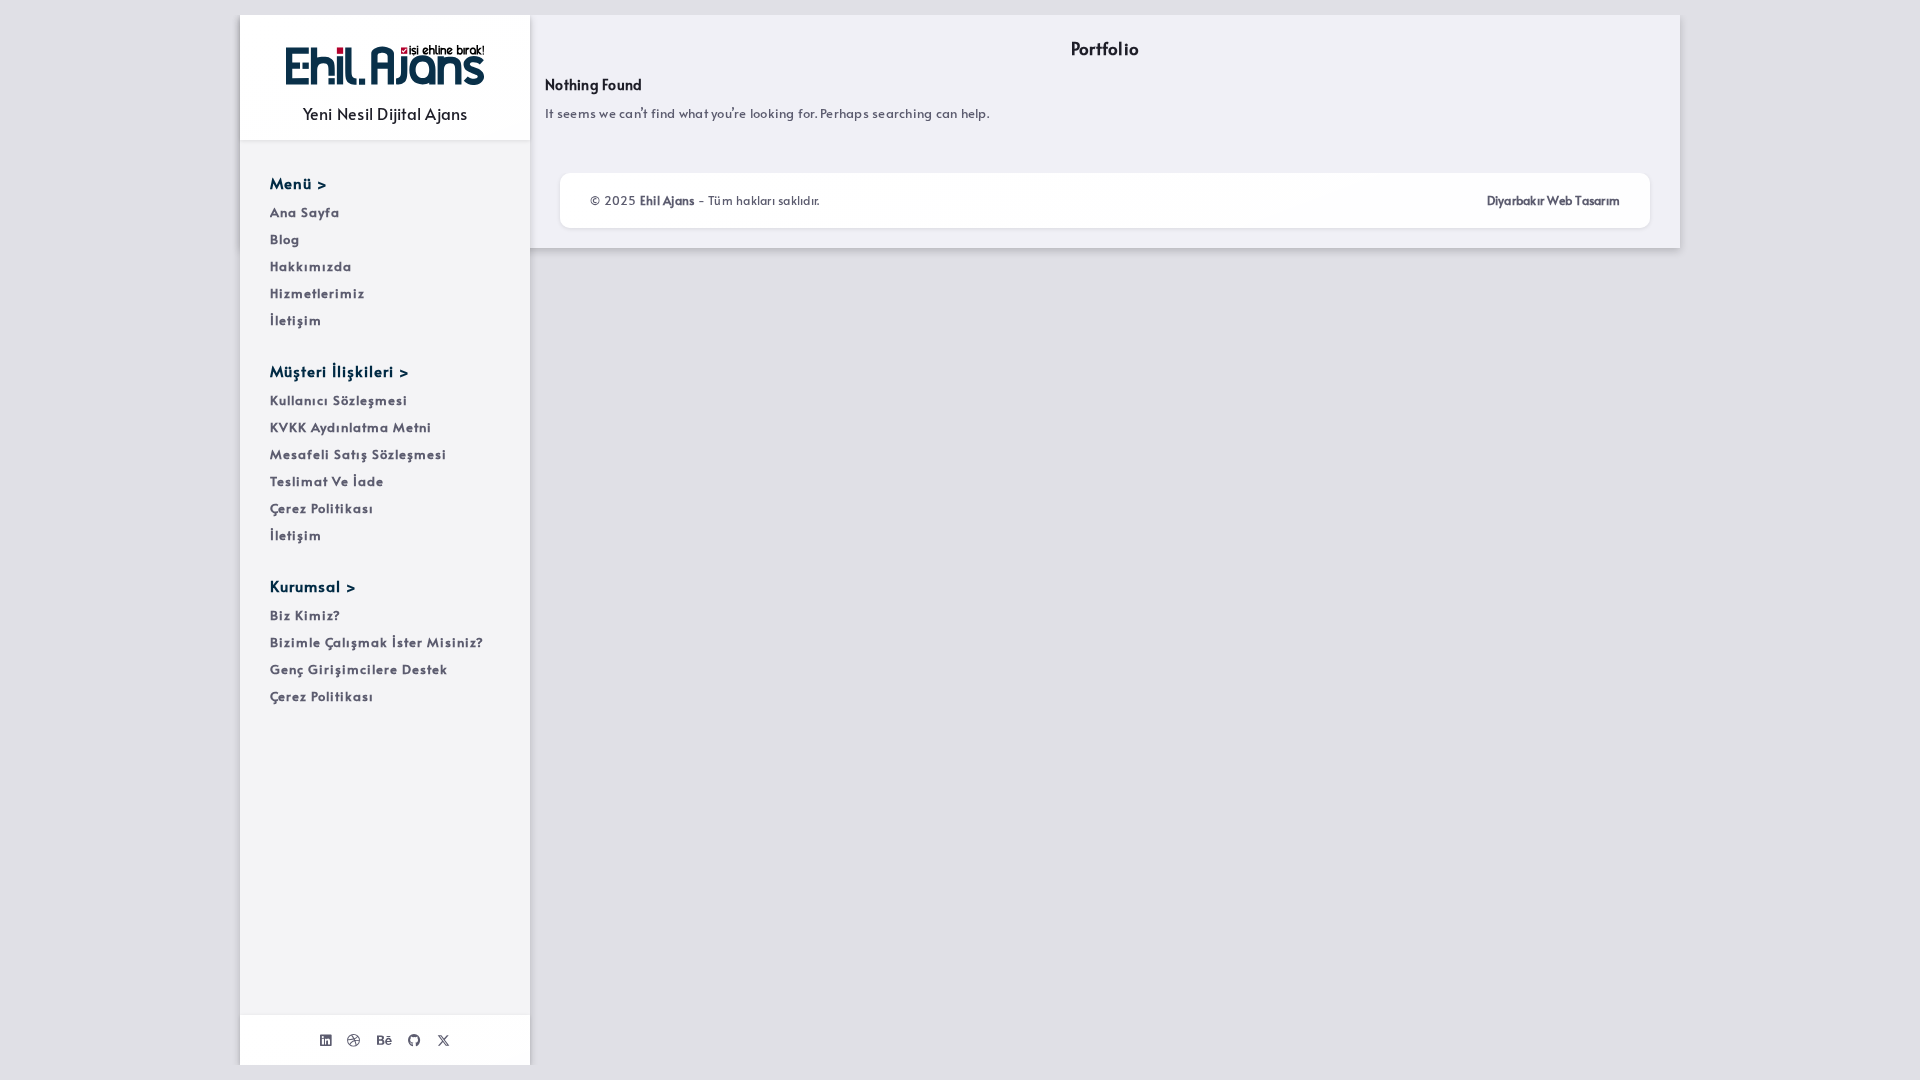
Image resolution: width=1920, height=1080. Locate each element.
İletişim (296, 320)
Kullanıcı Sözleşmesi (339, 400)
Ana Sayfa (305, 212)
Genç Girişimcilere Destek (359, 669)
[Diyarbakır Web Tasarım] (385, 65)
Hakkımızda (311, 266)
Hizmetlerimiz (317, 293)
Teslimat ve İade (327, 481)
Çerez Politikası (322, 508)
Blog (285, 239)
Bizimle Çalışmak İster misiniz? (377, 642)
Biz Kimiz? (305, 615)
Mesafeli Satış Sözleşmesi (358, 454)
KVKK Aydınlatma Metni (351, 427)
